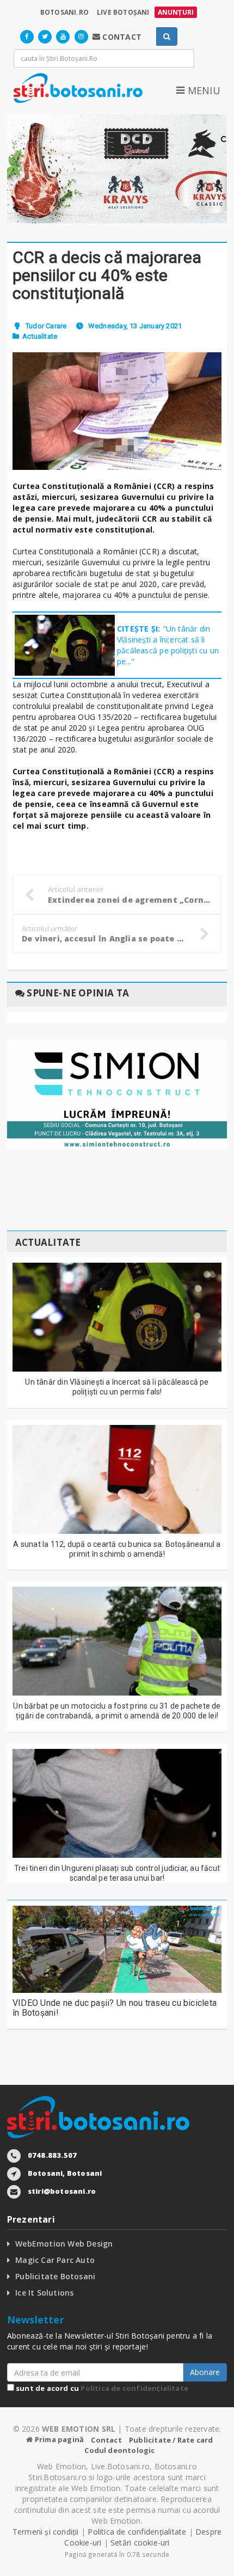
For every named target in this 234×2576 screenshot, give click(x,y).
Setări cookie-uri (140, 2543)
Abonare (205, 2372)
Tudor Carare (46, 326)
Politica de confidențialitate (134, 2388)
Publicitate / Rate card (171, 2440)
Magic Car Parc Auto (55, 2260)
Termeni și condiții (46, 2532)
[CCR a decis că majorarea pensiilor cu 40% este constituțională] (117, 411)
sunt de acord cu (101, 2388)
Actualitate (40, 336)
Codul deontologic (119, 2450)
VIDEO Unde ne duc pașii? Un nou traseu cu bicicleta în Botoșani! (115, 2008)
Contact (106, 2440)
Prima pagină (59, 2439)
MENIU (202, 90)
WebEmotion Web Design (64, 2244)
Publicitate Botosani (55, 2276)
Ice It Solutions (44, 2293)
